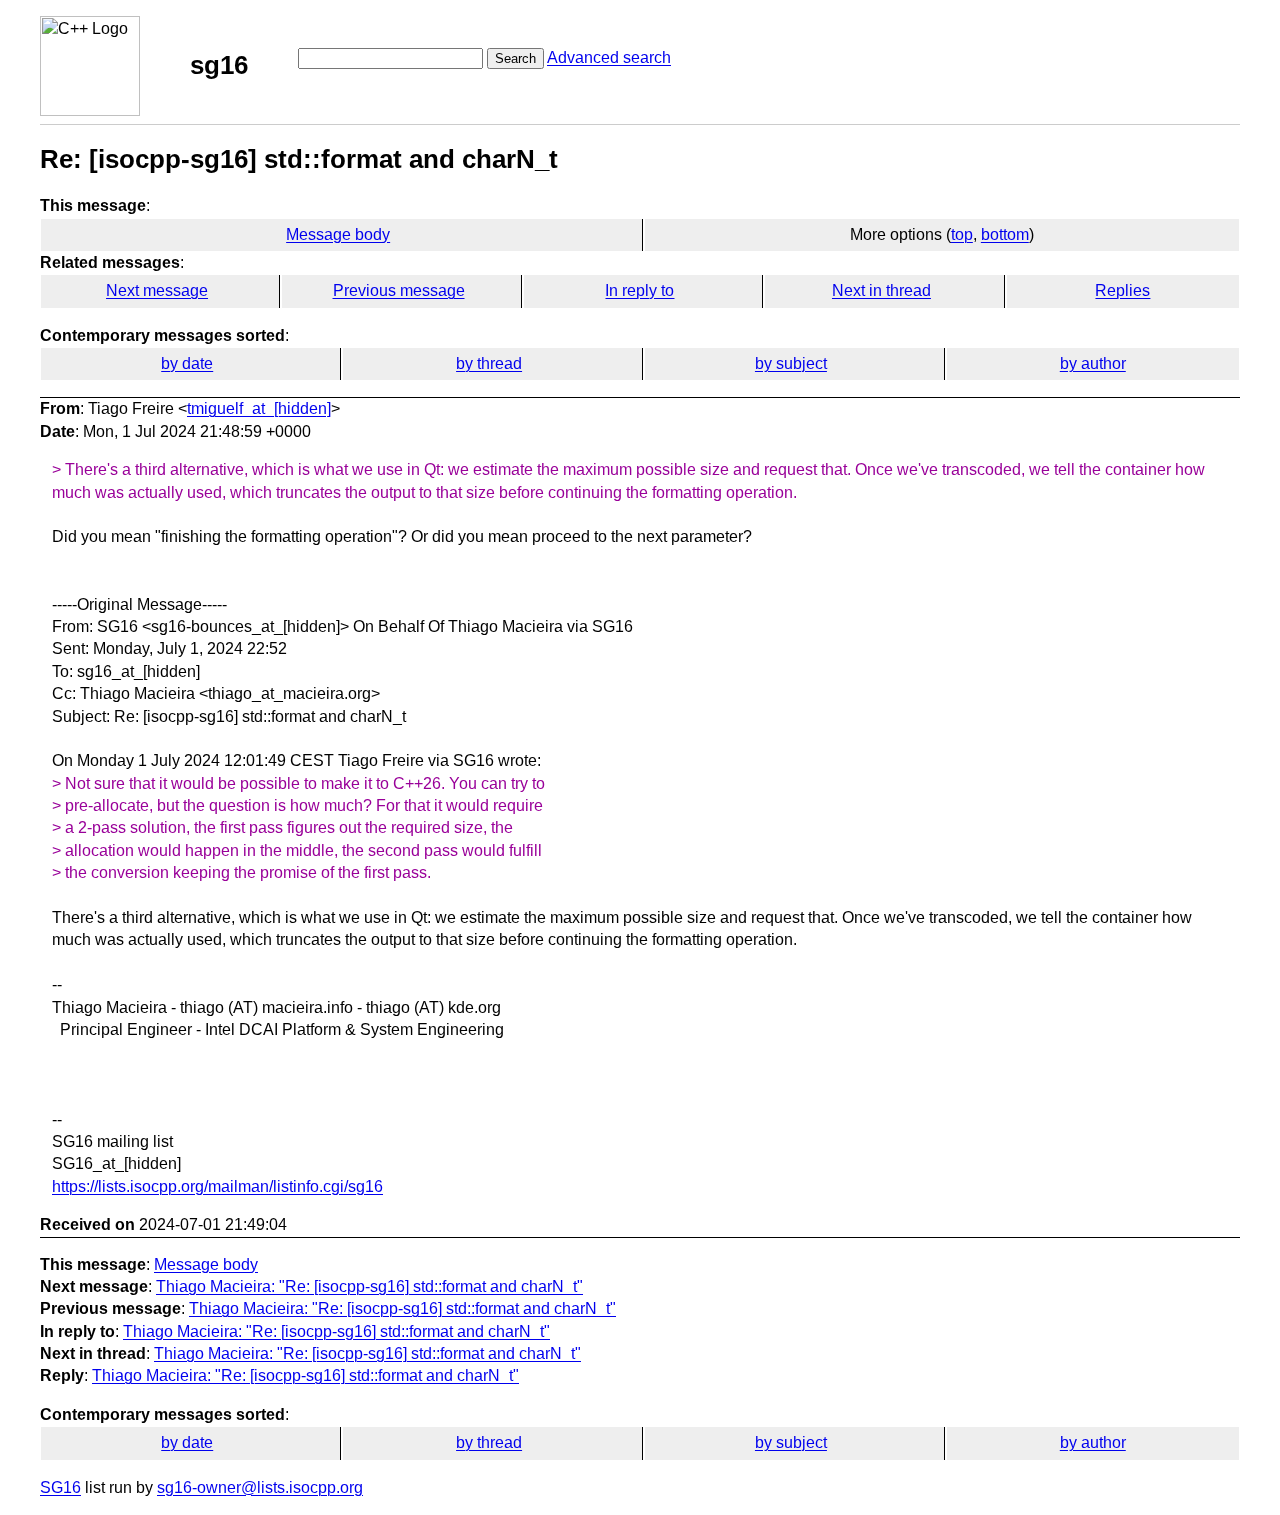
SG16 (60, 1487)
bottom (1005, 234)
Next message (157, 290)
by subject (791, 363)
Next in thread (881, 290)
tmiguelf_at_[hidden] (259, 408)
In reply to (639, 290)
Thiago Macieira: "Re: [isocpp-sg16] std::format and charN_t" (369, 1286)
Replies (1122, 290)
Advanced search (609, 57)
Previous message (399, 290)
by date (187, 363)
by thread (489, 363)
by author (1093, 363)
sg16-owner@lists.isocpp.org (260, 1487)
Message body (338, 234)
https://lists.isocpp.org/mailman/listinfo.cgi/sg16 (217, 1186)
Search (515, 58)
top (962, 234)
